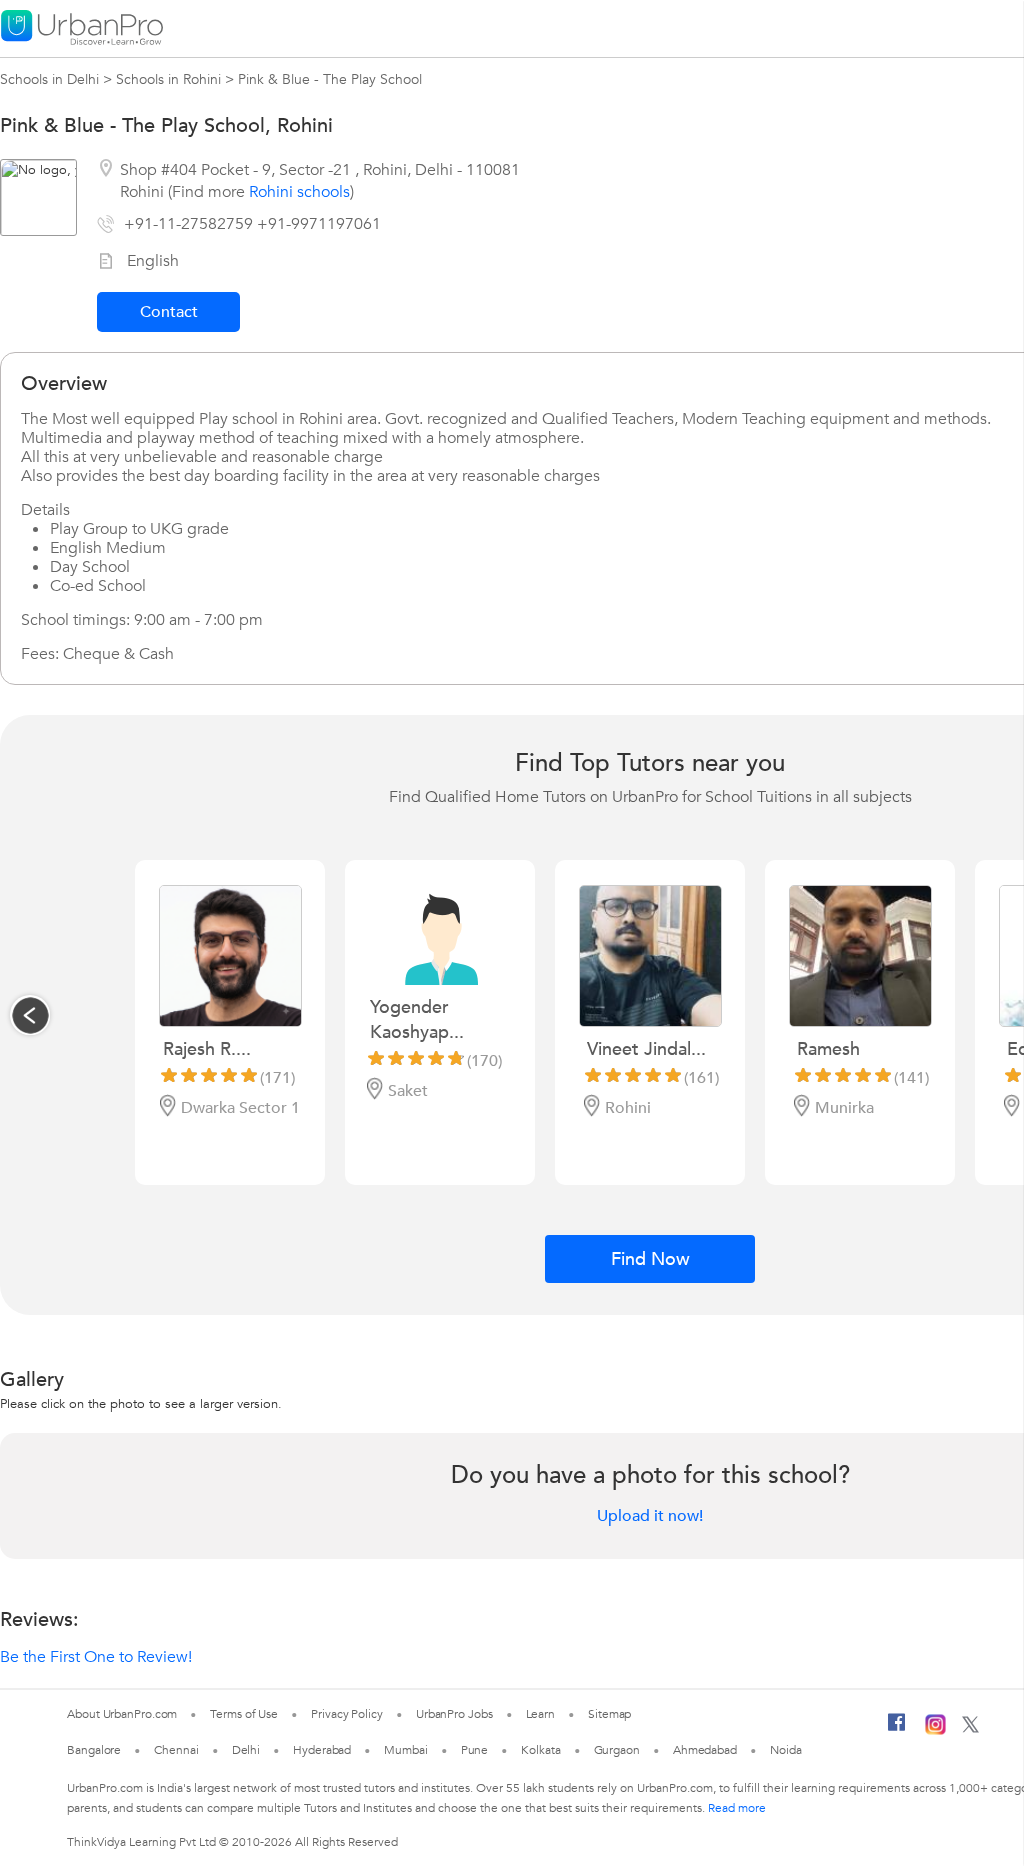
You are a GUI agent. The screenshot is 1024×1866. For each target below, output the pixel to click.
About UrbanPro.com (122, 1714)
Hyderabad (322, 1750)
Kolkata (540, 1750)
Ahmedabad (705, 1750)
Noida (786, 1750)
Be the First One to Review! (96, 1657)
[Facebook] (897, 1730)
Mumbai (405, 1750)
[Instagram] (935, 1731)
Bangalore (94, 1750)
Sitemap (609, 1714)
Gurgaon (617, 1750)
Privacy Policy (347, 1714)
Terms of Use (244, 1714)
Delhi (246, 1750)
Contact (169, 312)
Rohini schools (299, 192)
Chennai (176, 1750)
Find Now (650, 1259)
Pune (475, 1750)
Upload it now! (650, 1516)
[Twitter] (970, 1729)
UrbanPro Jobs (454, 1714)
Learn (541, 1714)
